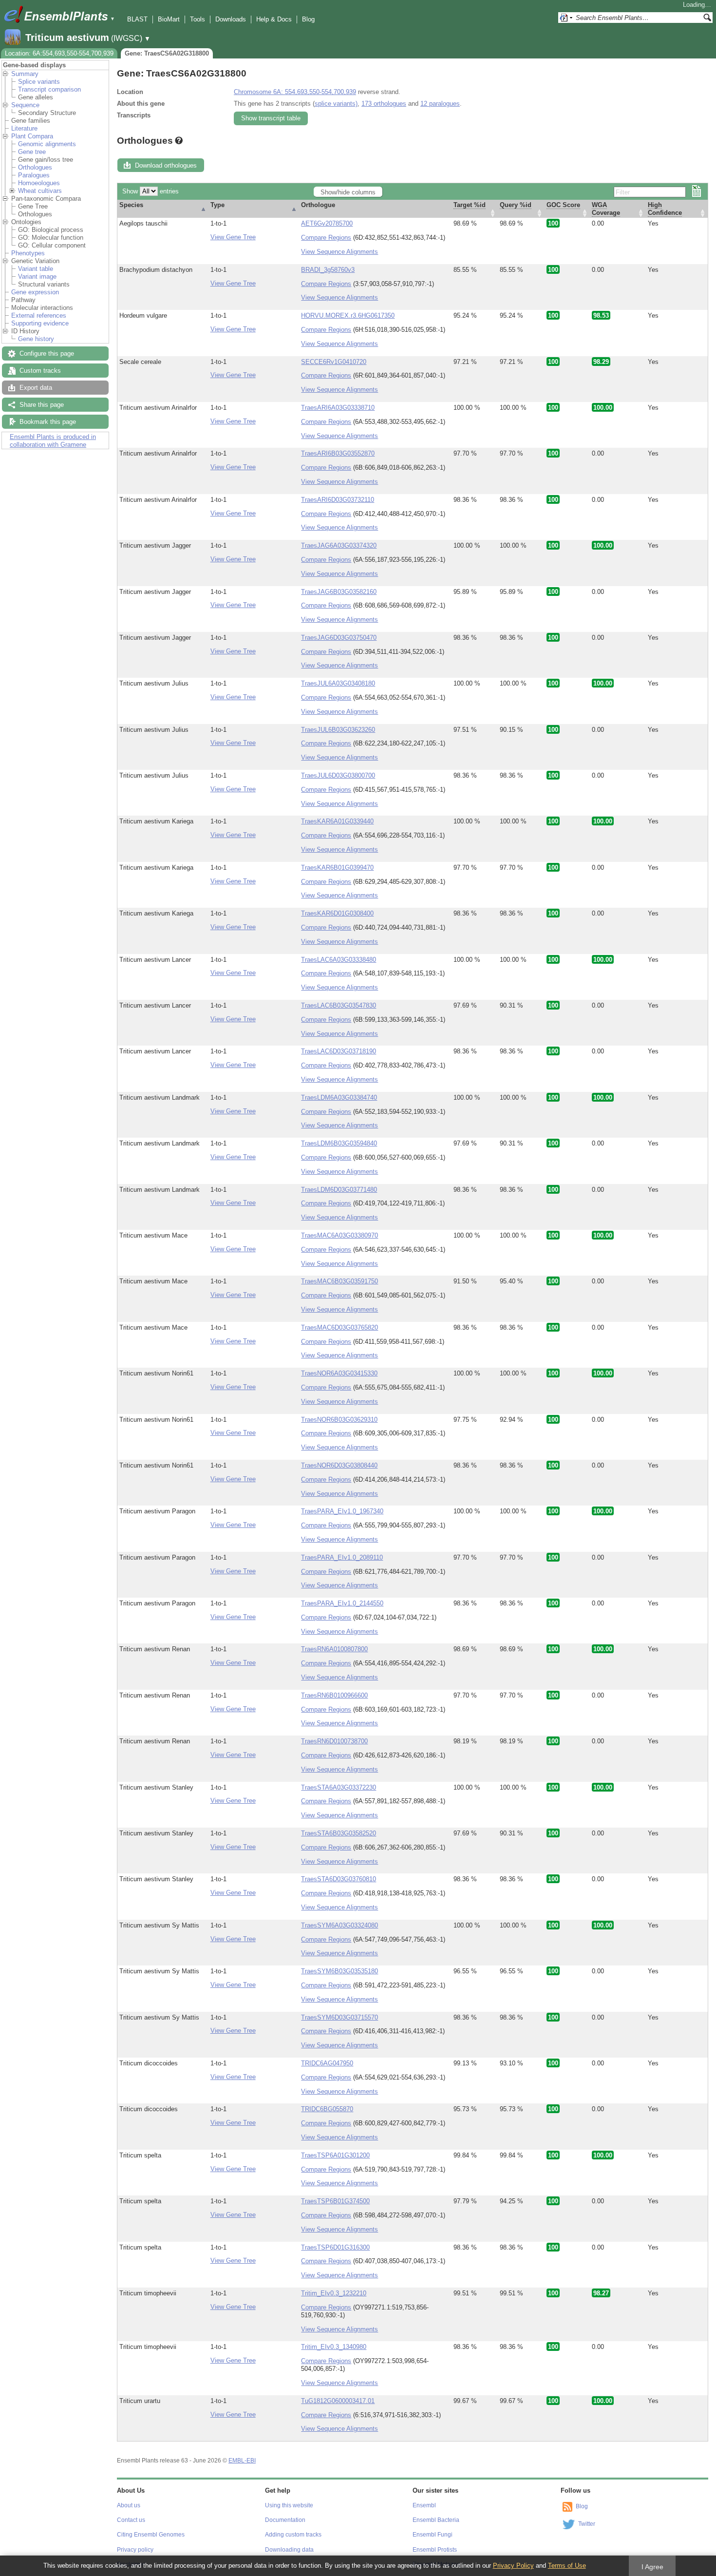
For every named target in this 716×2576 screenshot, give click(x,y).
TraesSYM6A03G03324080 (339, 1925)
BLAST (137, 19)
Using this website (289, 2505)
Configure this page (47, 353)
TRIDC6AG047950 (327, 2063)
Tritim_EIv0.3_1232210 (334, 2293)
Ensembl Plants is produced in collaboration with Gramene (53, 441)
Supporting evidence (40, 323)
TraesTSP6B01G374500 (335, 2201)
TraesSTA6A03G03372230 (339, 1787)
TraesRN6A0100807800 (334, 1649)
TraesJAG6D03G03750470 (339, 638)
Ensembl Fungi (433, 2535)
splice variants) (336, 104)
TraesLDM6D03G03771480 (339, 1190)
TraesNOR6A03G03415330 (339, 1373)
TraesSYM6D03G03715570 (339, 2017)
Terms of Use (567, 2566)
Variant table (36, 269)
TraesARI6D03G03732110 (338, 500)
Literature (24, 128)
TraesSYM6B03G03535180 (339, 1971)
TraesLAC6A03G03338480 (339, 960)
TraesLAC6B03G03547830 (339, 1005)
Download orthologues (166, 165)
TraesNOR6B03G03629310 (339, 1420)
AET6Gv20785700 (327, 223)
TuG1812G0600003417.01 (338, 2401)
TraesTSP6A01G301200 (335, 2155)
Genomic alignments (47, 144)
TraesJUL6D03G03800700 (338, 775)
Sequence (25, 105)
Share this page (42, 405)
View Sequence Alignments (339, 252)
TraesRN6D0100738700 (334, 1741)
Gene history (36, 339)
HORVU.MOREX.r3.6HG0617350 (348, 315)
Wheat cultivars (40, 191)
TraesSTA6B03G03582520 (339, 1833)
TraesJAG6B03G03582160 (339, 592)
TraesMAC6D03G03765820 (339, 1327)
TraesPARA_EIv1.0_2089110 (342, 1557)
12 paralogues (440, 104)
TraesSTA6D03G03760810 (339, 1879)
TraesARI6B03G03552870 (338, 453)
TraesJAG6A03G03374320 (339, 545)
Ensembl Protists (435, 2550)
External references (39, 315)
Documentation (285, 2520)
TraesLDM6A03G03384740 (339, 1097)
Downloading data (289, 2550)
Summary (25, 74)
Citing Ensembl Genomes (151, 2535)
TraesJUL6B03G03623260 (338, 730)
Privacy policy (135, 2550)
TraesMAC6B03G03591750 (339, 1281)
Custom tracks (40, 371)
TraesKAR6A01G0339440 (337, 821)
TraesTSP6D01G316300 (335, 2247)
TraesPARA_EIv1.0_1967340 (342, 1511)
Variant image (37, 277)
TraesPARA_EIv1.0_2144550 (342, 1603)
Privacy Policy (513, 2566)
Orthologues (35, 167)
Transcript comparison (49, 89)
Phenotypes (28, 253)
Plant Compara (32, 136)
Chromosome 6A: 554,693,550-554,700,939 (295, 92)
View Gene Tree (233, 237)
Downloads (231, 19)
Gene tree (32, 152)
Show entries (151, 191)
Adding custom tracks (293, 2535)
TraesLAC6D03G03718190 (339, 1051)
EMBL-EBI (242, 2461)
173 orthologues (384, 104)
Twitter (587, 2524)
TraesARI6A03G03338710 (338, 408)
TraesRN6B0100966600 (334, 1695)
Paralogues (34, 175)
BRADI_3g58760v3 (328, 270)
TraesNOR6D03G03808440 (339, 1465)
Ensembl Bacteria (436, 2520)
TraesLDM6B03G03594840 (339, 1143)
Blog (308, 19)
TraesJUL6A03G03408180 (338, 683)
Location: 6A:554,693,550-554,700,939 (59, 53)
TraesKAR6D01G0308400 (337, 913)
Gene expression (35, 292)
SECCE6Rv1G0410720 (334, 362)
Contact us (131, 2520)
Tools (198, 19)
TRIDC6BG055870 (327, 2109)
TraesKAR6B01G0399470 (337, 868)
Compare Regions (326, 238)
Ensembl (424, 2505)
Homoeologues (39, 183)
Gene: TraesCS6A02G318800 (167, 53)
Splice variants (39, 82)
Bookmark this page (48, 422)
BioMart (169, 19)
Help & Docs (274, 19)
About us (129, 2505)
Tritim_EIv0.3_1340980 (334, 2347)
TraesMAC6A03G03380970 (339, 1235)
